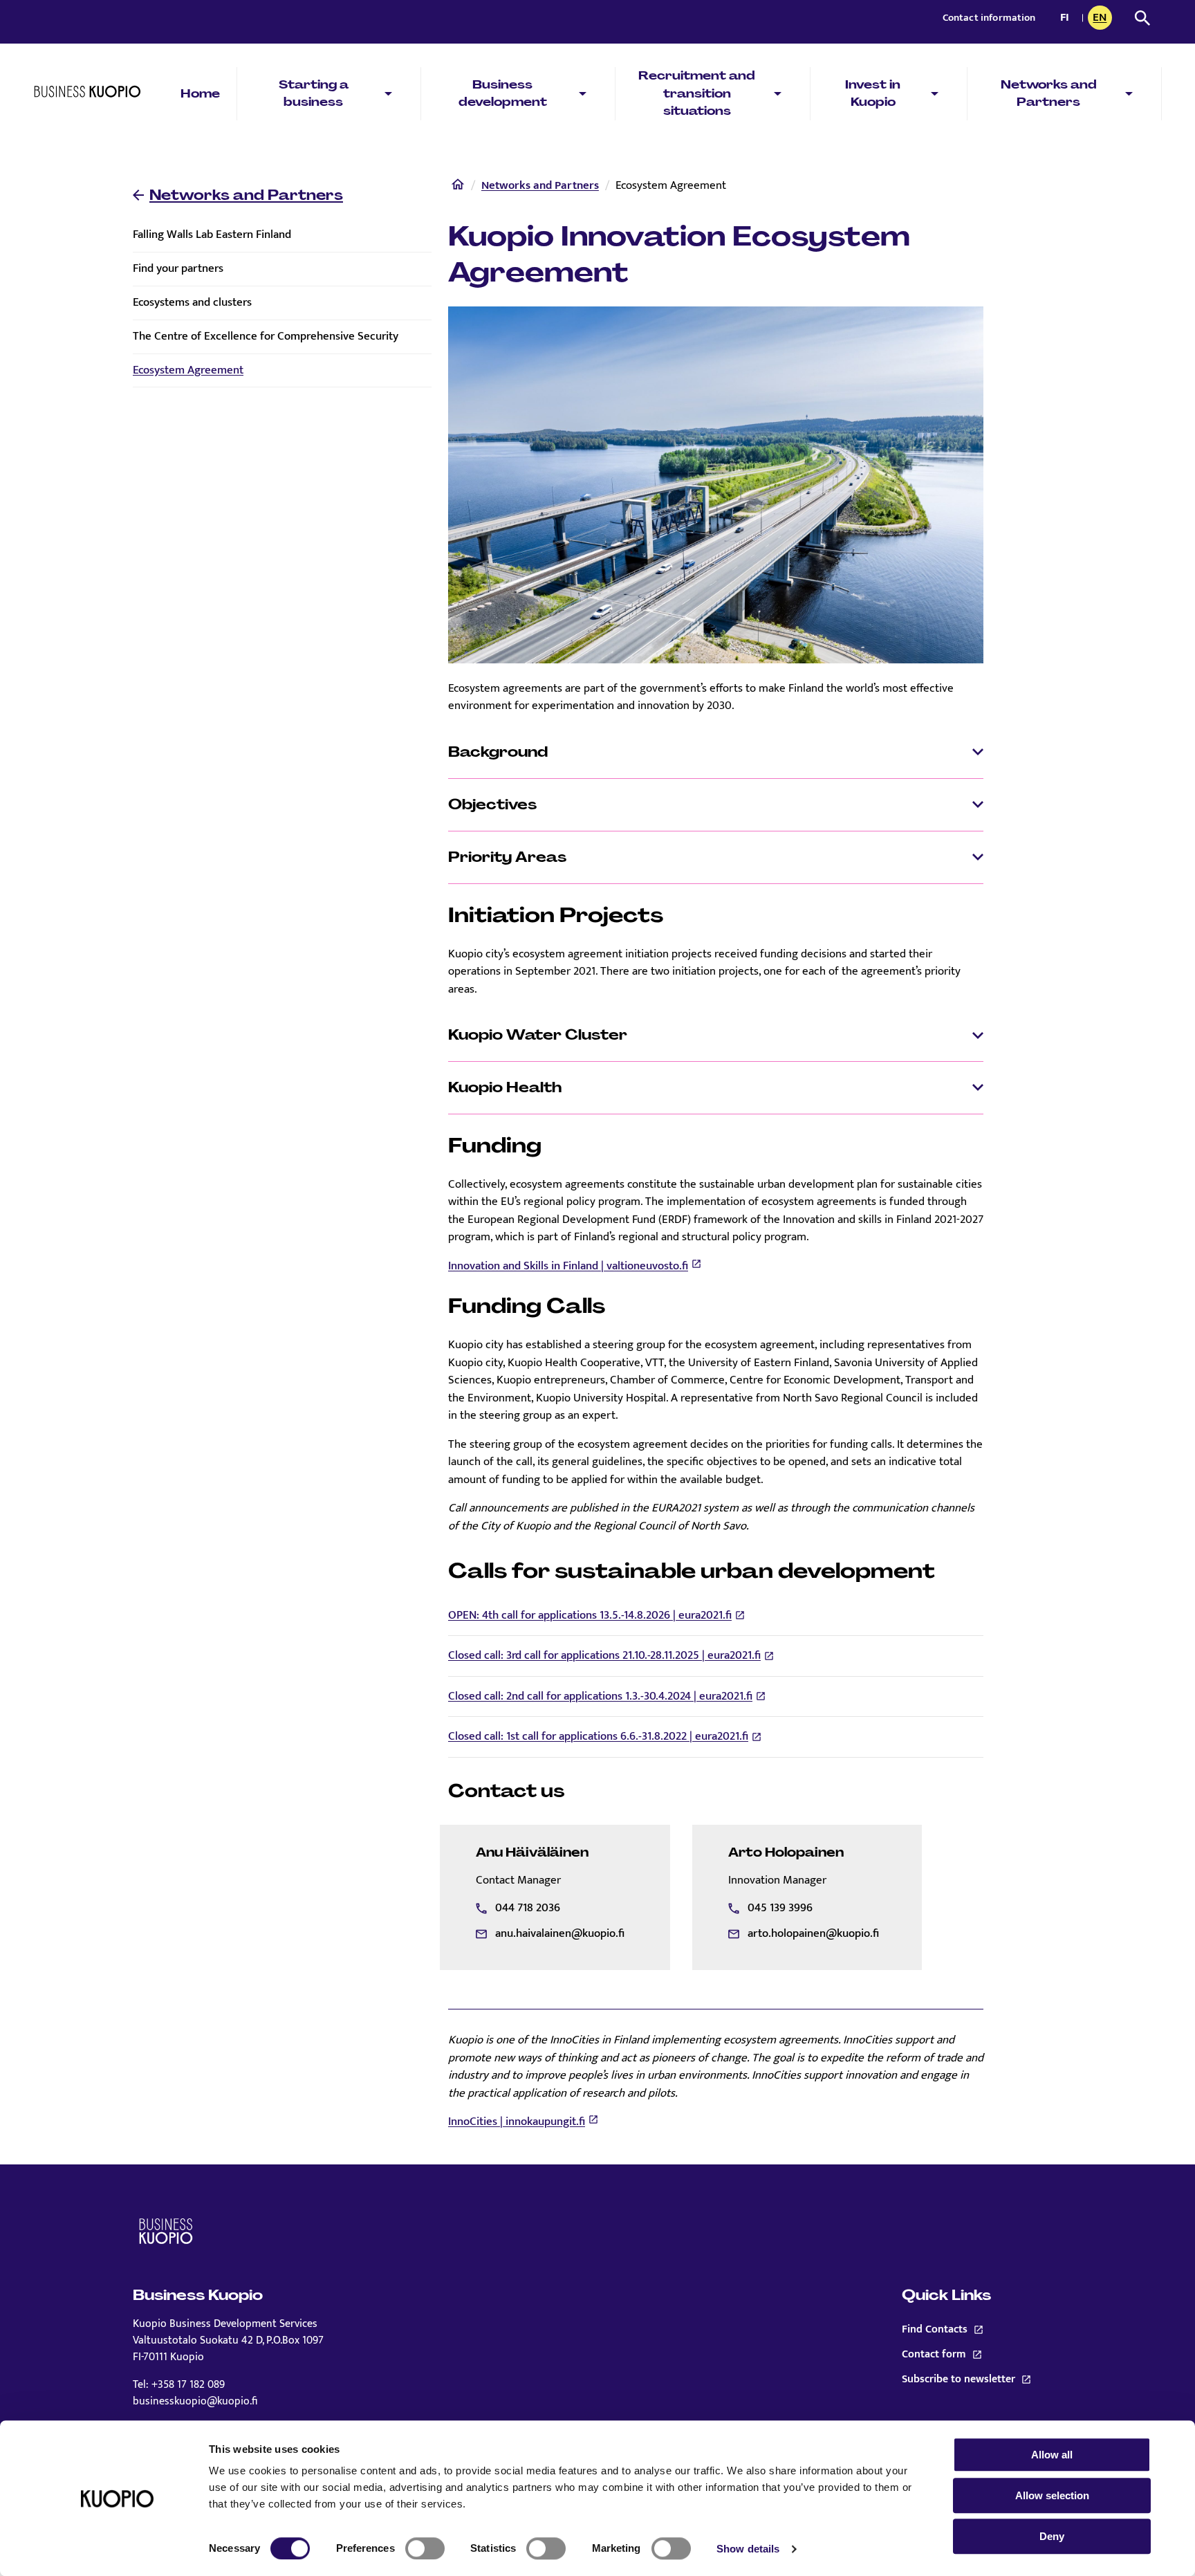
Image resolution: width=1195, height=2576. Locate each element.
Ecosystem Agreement (188, 370)
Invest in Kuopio (873, 93)
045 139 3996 (780, 1908)
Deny (1052, 2536)
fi (1068, 19)
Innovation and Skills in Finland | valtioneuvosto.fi (568, 1266)
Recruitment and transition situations (697, 93)
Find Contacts (935, 2330)
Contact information (989, 18)
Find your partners (178, 268)
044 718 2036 (528, 1908)
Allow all (1052, 2455)
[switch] (425, 2548)
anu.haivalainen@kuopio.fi (560, 1933)
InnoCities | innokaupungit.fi (517, 2122)
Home (200, 93)
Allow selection (1052, 2495)
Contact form (976, 2355)
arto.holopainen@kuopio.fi (813, 1933)
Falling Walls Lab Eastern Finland (212, 234)
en (1102, 19)
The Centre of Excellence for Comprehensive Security (266, 336)
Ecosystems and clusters (192, 302)
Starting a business (314, 93)
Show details (748, 2549)
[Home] (458, 187)
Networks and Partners (1049, 93)
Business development (503, 93)
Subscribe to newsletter (976, 2380)
